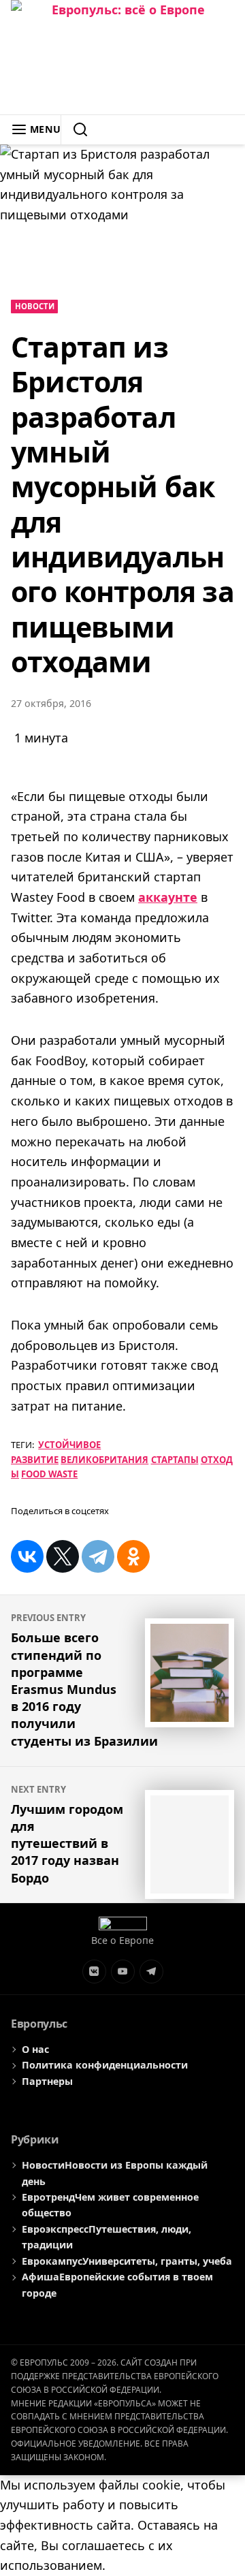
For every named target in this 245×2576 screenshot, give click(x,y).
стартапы (175, 1460)
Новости (35, 306)
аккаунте (168, 897)
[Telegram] (98, 1556)
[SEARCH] (75, 129)
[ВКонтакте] (27, 1556)
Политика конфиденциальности (105, 2065)
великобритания (104, 1460)
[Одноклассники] (133, 1556)
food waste (49, 1474)
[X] (63, 1556)
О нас (35, 2049)
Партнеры (47, 2081)
